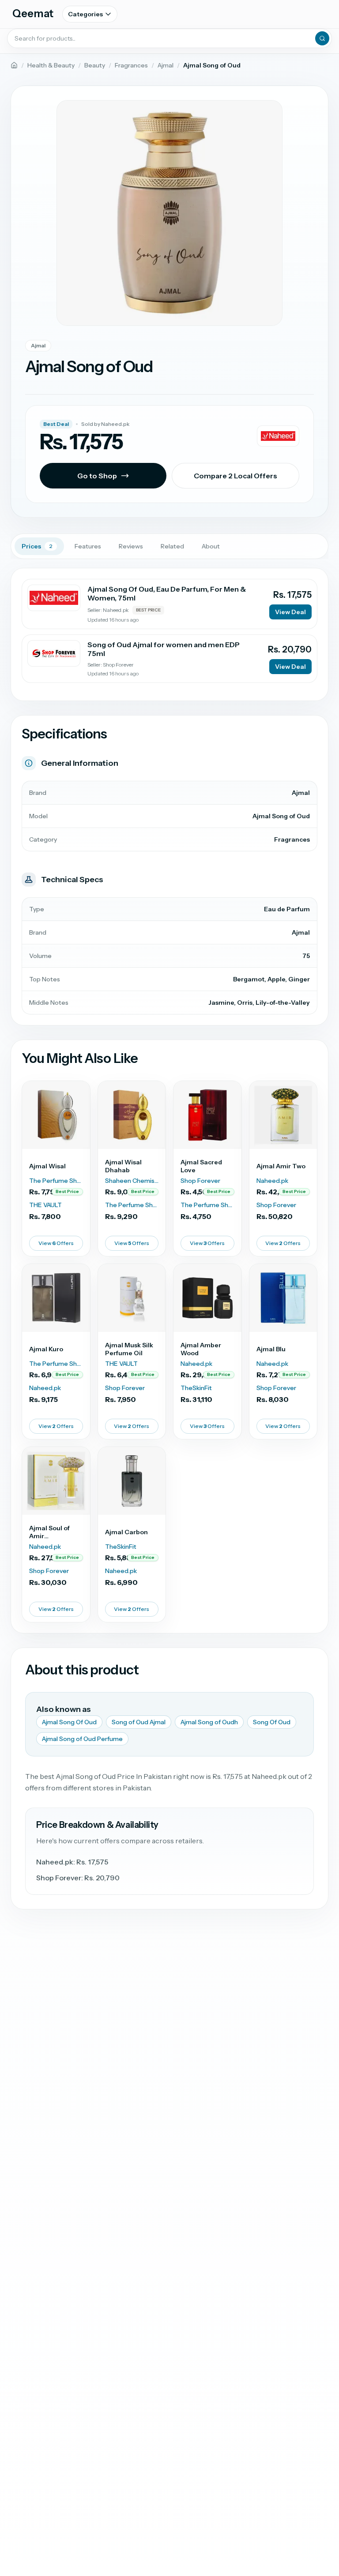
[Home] (14, 65)
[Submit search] (322, 38)
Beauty (95, 65)
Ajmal (166, 65)
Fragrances (131, 65)
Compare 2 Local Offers (235, 476)
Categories (85, 14)
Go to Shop (97, 476)
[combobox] (169, 38)
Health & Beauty (51, 65)
